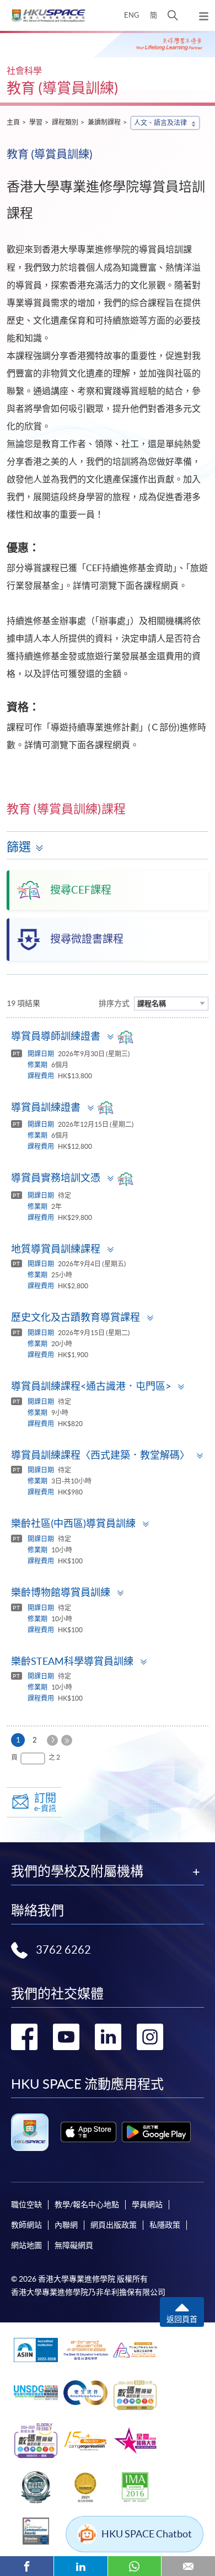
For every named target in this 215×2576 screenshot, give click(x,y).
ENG (132, 15)
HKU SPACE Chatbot (147, 2534)
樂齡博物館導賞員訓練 (61, 1592)
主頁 (13, 122)
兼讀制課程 (104, 122)
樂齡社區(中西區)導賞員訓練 (73, 1523)
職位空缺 (26, 2204)
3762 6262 (63, 1950)
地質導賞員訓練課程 (56, 1249)
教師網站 (26, 2225)
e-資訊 (45, 1802)
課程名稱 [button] (152, 1004)
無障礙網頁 (74, 2245)
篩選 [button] (19, 847)
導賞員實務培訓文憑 (56, 1178)
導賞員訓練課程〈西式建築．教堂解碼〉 (100, 1455)
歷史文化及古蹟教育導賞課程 (76, 1317)
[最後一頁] (67, 1740)
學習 (36, 122)
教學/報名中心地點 (87, 2204)
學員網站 (147, 2204)
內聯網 (66, 2225)
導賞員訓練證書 (46, 1107)
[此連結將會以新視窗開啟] (88, 2132)
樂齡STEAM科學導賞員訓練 (72, 1661)
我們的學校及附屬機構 (77, 1872)
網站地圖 (26, 2245)
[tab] (108, 1037)
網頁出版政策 (114, 2225)
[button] (173, 15)
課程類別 (65, 122)
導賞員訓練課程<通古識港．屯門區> (91, 1386)
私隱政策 (165, 2225)
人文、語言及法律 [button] (160, 123)
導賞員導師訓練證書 (56, 1036)
